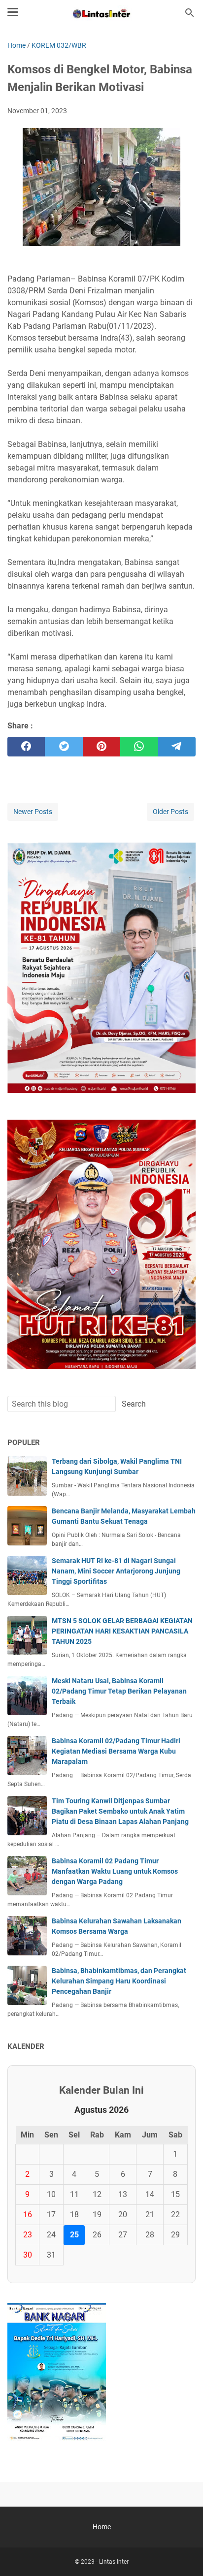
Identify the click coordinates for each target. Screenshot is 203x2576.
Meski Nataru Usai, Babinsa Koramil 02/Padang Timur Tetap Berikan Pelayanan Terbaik (119, 1691)
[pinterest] (101, 747)
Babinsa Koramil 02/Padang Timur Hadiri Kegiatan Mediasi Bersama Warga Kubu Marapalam (116, 1751)
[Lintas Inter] (101, 13)
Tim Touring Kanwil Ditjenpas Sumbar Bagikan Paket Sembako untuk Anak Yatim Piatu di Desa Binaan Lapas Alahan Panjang (120, 1811)
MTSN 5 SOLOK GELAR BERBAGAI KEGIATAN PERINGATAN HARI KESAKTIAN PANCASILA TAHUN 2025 (122, 1631)
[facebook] (26, 747)
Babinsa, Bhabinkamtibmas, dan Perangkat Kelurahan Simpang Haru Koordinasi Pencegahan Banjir (119, 1981)
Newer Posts (33, 812)
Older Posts (170, 812)
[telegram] (177, 747)
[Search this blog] (190, 13)
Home (102, 2527)
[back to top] (183, 2554)
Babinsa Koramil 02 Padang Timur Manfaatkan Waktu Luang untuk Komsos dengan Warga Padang (115, 1871)
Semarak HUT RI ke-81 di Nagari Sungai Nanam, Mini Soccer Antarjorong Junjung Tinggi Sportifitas (116, 1571)
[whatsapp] (139, 747)
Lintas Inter (114, 2562)
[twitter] (64, 747)
